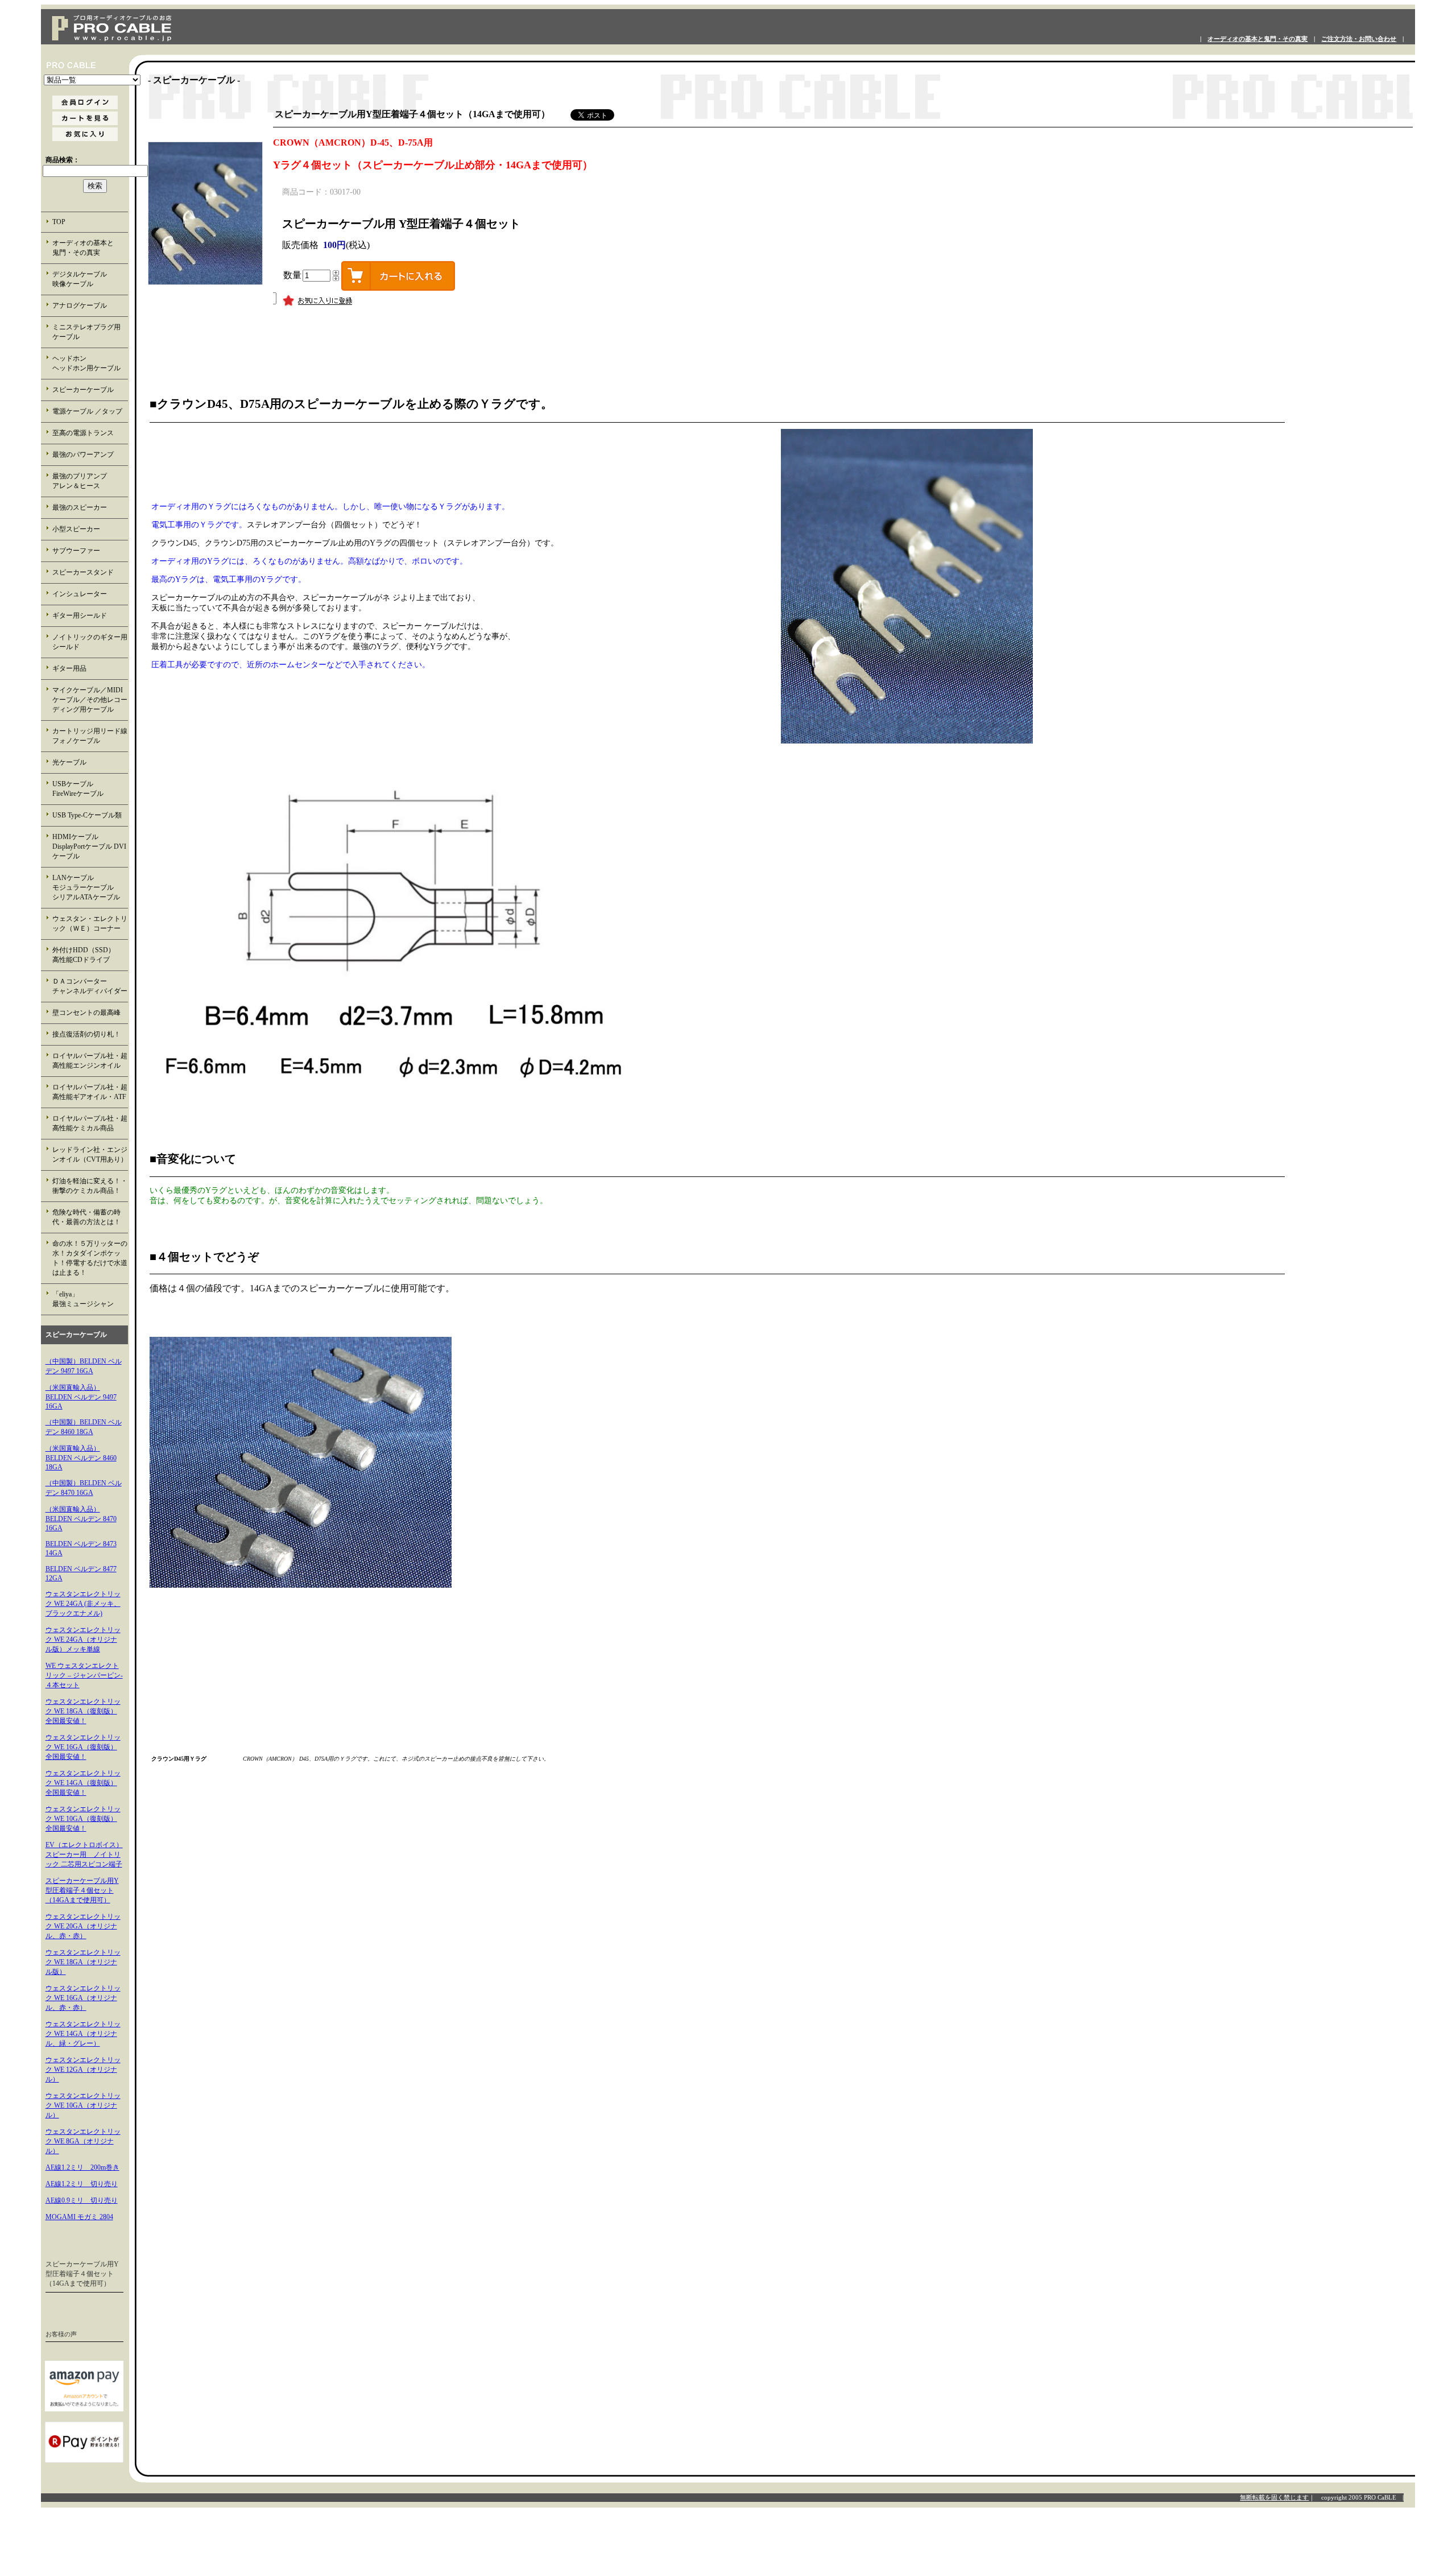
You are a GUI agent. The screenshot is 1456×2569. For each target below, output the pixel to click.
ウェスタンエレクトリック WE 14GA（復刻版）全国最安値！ (83, 1783)
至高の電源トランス (83, 433)
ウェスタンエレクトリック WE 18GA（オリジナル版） (83, 1962)
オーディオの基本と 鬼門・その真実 (90, 248)
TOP (59, 222)
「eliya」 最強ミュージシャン (89, 1299)
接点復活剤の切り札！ (86, 1034)
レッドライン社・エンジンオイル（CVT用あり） (90, 1155)
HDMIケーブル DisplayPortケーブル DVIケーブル (89, 846)
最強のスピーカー (80, 507)
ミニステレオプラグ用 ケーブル (86, 332)
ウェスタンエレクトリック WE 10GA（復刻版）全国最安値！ (83, 1819)
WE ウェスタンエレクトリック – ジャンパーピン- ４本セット (84, 1675)
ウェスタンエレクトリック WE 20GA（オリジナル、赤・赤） (83, 1926)
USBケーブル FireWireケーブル (86, 789)
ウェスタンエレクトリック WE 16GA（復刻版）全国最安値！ (83, 1747)
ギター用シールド (80, 616)
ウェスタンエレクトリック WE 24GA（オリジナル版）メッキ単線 (83, 1639)
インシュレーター (80, 594)
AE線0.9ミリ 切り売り (82, 2200)
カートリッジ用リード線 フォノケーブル (90, 736)
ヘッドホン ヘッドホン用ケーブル (90, 363)
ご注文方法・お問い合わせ (1359, 39)
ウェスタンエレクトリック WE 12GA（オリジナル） (83, 2070)
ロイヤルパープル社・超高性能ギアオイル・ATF (90, 1092)
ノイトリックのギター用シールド (90, 642)
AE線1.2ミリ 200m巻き (82, 2167)
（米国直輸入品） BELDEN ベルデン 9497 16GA (81, 1397)
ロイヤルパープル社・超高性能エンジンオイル (90, 1061)
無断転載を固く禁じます (1274, 2497)
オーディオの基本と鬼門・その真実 (1258, 39)
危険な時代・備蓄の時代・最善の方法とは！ (86, 1217)
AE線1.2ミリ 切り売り (82, 2184)
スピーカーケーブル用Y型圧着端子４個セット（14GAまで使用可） (82, 1890)
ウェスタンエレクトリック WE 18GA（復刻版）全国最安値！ (83, 1711)
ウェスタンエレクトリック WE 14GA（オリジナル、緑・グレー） (83, 2034)
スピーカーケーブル (83, 390)
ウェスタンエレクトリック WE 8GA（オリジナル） (83, 2141)
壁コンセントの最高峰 (86, 1013)
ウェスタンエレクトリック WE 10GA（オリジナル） (83, 2105)
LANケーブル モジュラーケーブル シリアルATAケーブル (90, 887)
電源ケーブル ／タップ (87, 411)
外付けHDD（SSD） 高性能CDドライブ (90, 955)
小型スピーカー (76, 529)
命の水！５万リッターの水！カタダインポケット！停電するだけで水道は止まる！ (90, 1258)
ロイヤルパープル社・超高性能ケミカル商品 (90, 1123)
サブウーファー (76, 551)
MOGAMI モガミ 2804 (79, 2217)
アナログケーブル (80, 305)
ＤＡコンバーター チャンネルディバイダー (90, 986)
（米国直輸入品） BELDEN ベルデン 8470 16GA (81, 1519)
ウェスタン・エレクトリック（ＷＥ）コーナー (90, 924)
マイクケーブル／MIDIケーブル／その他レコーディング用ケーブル (90, 700)
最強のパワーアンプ (83, 455)
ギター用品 (69, 668)
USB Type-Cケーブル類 (87, 815)
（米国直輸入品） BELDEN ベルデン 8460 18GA (81, 1458)
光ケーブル (69, 762)
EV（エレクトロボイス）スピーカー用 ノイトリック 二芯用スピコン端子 (84, 1855)
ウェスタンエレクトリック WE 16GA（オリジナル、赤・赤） (83, 1998)
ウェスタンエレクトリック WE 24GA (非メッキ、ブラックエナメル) (83, 1604)
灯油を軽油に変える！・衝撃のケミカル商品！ (90, 1186)
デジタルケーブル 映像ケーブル (90, 279)
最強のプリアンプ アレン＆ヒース (90, 481)
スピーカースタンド (83, 572)
